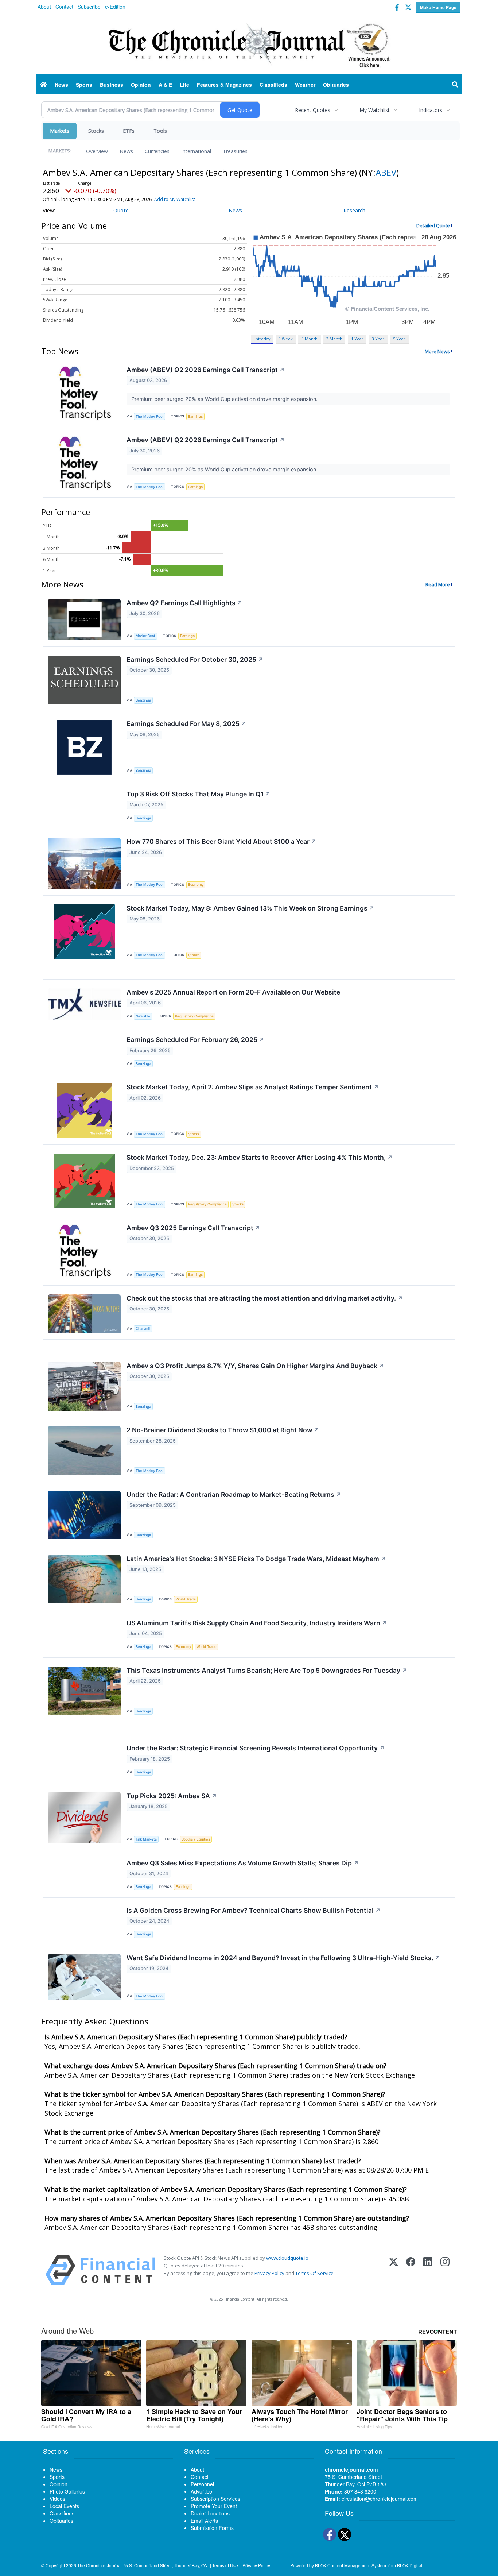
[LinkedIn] (428, 2270)
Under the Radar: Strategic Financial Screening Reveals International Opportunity (256, 1748)
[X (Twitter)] (394, 2270)
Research (354, 210)
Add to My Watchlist (175, 199)
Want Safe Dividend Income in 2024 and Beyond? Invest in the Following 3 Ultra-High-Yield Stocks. (283, 1958)
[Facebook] (411, 2270)
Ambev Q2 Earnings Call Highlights (184, 603)
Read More (438, 584)
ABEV (386, 172)
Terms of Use (225, 2565)
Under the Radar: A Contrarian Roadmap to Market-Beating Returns (234, 1494)
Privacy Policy (269, 2273)
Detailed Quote (433, 225)
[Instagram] (445, 2270)
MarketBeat (145, 636)
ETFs (129, 131)
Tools (160, 131)
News (126, 151)
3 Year (378, 339)
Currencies (157, 151)
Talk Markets (146, 1839)
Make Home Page (438, 7)
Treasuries (235, 151)
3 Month (334, 339)
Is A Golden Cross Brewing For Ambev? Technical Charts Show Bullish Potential (254, 1910)
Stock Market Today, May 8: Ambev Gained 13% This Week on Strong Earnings (250, 908)
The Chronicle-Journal (100, 2565)
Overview (97, 151)
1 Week (286, 339)
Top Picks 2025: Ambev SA (172, 1796)
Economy (196, 885)
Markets (60, 131)
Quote (121, 210)
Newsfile (143, 1016)
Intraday (262, 339)
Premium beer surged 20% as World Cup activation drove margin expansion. (225, 399)
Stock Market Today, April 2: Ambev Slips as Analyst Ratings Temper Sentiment (253, 1087)
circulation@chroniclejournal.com (380, 2499)
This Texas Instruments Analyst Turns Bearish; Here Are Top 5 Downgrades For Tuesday (267, 1670)
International (196, 151)
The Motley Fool (149, 416)
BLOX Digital (410, 2565)
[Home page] (249, 44)
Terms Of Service (314, 2273)
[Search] (455, 85)
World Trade (186, 1599)
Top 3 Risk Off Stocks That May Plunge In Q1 (199, 794)
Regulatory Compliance (194, 1016)
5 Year (399, 339)
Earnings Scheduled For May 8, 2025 (186, 724)
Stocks (96, 131)
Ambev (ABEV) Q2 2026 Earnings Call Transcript (206, 370)
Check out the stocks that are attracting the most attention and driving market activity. (265, 1298)
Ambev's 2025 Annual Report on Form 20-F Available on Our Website (233, 992)
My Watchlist (375, 110)
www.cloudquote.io (287, 2258)
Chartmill (143, 1328)
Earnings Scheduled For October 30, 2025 (195, 659)
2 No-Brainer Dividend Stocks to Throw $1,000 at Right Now (223, 1430)
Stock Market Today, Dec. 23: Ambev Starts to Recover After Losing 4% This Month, (260, 1157)
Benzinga (143, 700)
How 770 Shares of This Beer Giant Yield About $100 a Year (221, 841)
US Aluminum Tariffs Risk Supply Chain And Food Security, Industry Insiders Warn (257, 1623)
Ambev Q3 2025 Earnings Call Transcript (193, 1228)
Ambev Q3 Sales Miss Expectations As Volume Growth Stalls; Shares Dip (243, 1863)
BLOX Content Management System (351, 2565)
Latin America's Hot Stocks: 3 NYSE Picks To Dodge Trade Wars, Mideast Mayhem (256, 1559)
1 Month (310, 339)
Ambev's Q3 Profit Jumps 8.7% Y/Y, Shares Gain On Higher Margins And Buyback (255, 1366)
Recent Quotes (313, 110)
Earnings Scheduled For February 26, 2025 (195, 1040)
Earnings (195, 416)
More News (437, 351)
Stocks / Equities (196, 1839)
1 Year (357, 339)
